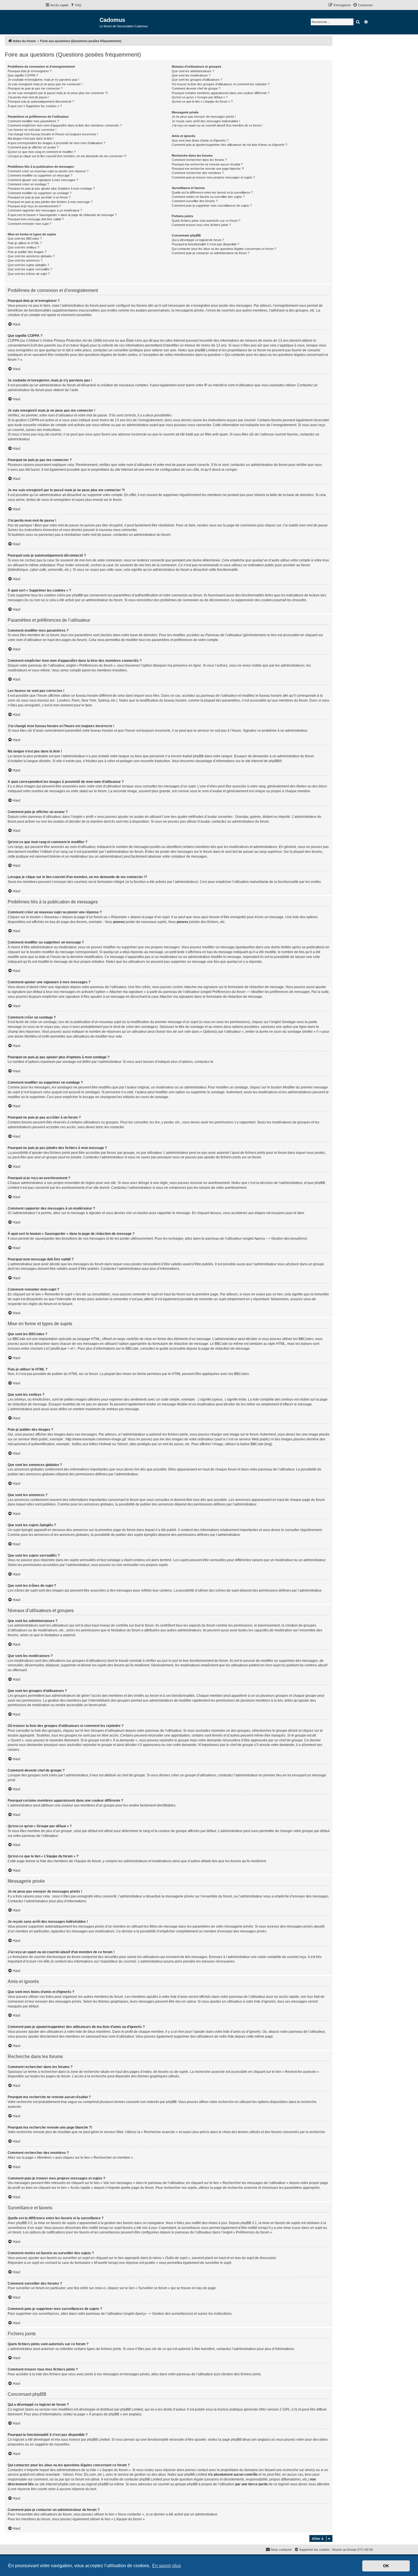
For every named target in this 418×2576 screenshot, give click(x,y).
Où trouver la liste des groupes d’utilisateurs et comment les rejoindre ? (221, 84)
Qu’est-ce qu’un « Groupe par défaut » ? (200, 97)
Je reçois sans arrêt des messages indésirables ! (206, 121)
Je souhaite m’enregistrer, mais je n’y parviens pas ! (43, 80)
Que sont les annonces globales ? (31, 256)
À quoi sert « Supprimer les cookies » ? (35, 106)
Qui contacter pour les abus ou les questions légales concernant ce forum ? (224, 249)
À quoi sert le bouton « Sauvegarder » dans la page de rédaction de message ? (62, 215)
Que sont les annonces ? (25, 260)
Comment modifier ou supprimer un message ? (40, 175)
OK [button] (386, 2566)
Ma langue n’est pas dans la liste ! (31, 138)
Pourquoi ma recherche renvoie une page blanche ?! (208, 169)
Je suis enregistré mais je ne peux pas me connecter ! (45, 84)
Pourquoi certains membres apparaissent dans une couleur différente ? (221, 93)
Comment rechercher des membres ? (198, 173)
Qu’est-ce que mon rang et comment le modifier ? (42, 152)
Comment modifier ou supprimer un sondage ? (40, 193)
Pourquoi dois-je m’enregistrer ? (30, 71)
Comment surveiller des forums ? (195, 201)
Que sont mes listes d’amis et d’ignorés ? (200, 140)
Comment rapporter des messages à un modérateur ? (45, 210)
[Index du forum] (72, 22)
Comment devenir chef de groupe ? (196, 88)
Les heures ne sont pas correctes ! (32, 130)
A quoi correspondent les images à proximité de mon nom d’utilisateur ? (56, 143)
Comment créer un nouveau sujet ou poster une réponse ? (48, 171)
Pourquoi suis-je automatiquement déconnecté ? (41, 101)
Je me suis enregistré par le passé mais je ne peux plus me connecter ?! (58, 93)
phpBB (274, 761)
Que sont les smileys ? (23, 247)
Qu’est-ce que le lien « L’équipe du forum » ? (202, 101)
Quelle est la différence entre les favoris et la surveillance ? (212, 192)
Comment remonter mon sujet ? (29, 224)
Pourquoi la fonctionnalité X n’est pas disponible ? (205, 244)
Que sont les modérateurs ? (191, 75)
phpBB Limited (132, 2409)
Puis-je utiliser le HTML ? (25, 243)
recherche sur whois (298, 2470)
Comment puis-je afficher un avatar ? (33, 147)
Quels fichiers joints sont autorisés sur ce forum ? (206, 221)
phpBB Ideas (241, 2440)
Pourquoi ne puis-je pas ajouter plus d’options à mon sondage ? (51, 188)
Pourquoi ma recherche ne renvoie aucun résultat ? (207, 164)
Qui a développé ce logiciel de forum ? (198, 240)
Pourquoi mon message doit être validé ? (36, 219)
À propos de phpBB (104, 2414)
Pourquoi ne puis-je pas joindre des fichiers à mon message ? (50, 202)
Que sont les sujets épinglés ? (28, 265)
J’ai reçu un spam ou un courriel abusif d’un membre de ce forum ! (217, 125)
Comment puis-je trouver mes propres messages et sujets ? (213, 177)
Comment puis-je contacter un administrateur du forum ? (211, 253)
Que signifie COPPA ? (23, 75)
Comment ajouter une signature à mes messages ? (43, 180)
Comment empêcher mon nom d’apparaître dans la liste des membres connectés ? (65, 125)
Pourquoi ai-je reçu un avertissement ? (34, 206)
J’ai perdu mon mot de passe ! (28, 97)
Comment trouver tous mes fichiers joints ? (201, 225)
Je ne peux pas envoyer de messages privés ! (204, 117)
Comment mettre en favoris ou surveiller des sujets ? (208, 197)
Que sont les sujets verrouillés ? (30, 269)
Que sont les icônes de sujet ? (29, 274)
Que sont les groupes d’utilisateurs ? (197, 80)
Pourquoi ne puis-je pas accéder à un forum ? (39, 197)
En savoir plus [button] (166, 2566)
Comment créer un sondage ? (28, 184)
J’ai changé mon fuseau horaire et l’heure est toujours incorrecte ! (53, 134)
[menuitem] (76, 5)
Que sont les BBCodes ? (25, 238)
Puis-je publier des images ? (27, 252)
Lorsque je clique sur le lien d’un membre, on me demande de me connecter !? (67, 156)
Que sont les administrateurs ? (193, 71)
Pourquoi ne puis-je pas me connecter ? (35, 88)
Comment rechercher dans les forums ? (199, 160)
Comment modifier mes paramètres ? (33, 121)
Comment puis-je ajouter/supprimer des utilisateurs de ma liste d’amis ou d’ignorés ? (229, 145)
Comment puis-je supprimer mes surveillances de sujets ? (212, 206)
